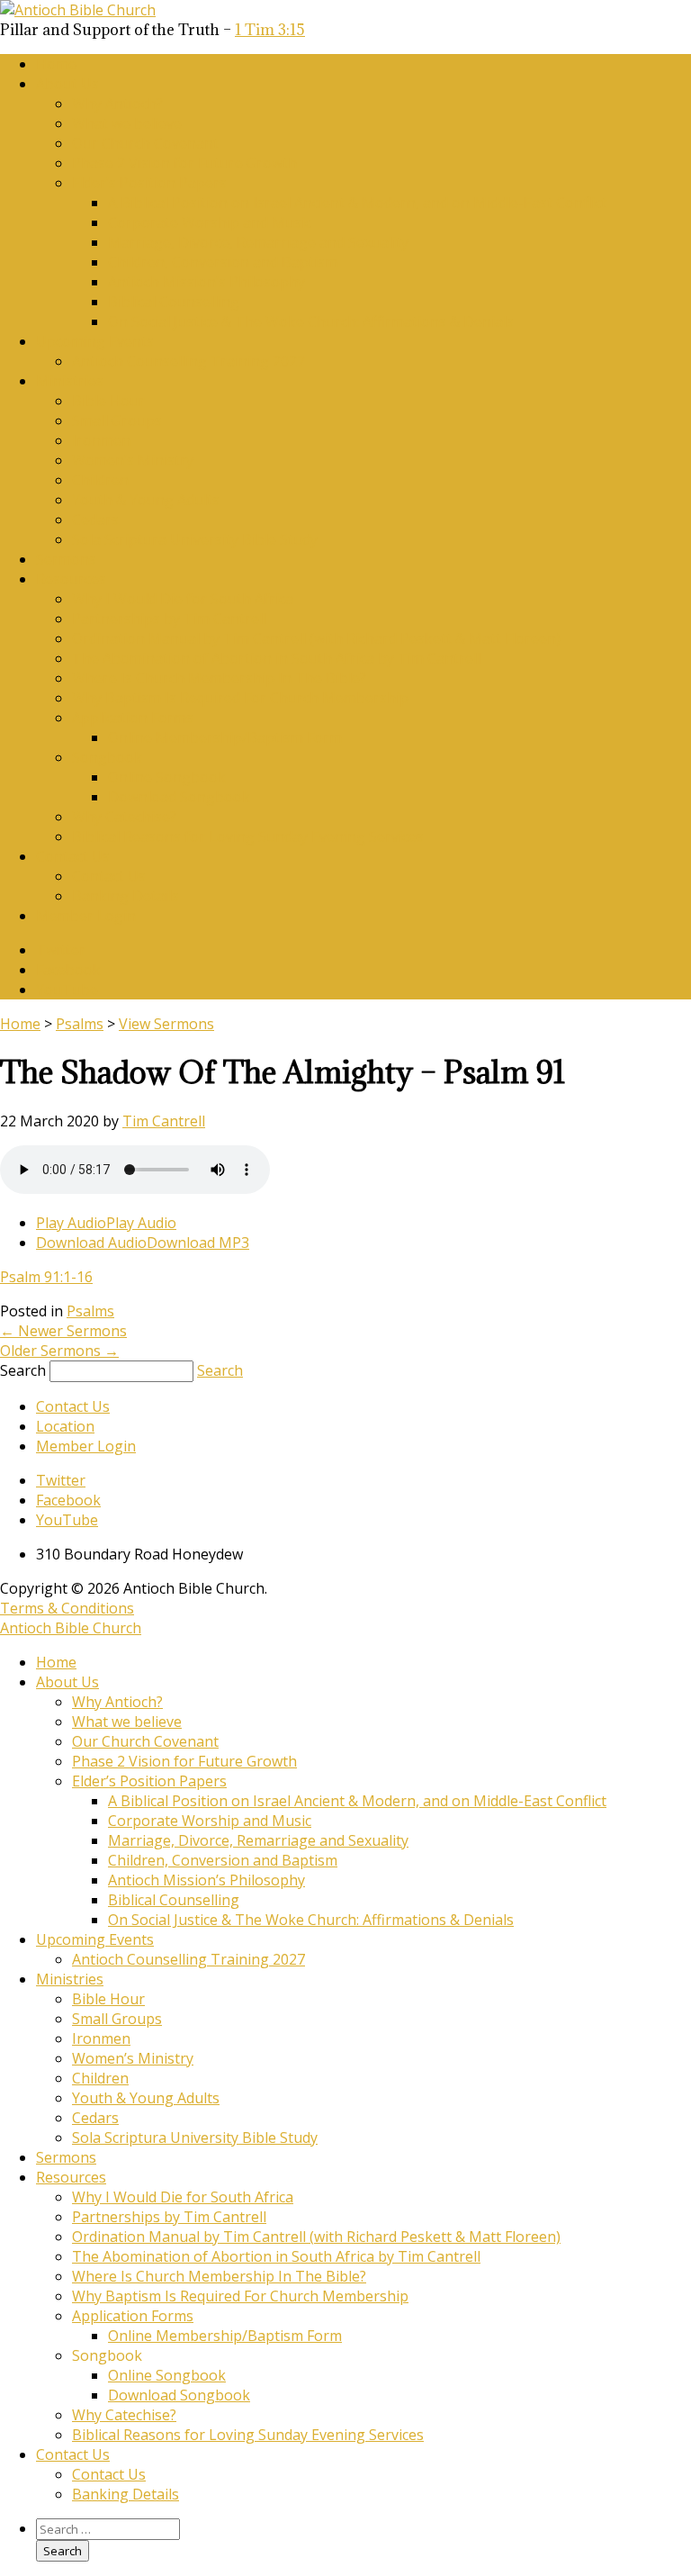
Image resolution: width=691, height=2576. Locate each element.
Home (56, 64)
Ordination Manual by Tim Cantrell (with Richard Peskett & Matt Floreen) (316, 638)
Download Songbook (179, 797)
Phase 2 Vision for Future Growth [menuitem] (184, 1761)
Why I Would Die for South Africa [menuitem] (183, 2197)
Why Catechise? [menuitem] (124, 2415)
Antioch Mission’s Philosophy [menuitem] (206, 1880)
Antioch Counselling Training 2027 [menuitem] (188, 1959)
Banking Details (126, 896)
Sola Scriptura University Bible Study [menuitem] (195, 2138)
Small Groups (117, 420)
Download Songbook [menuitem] (179, 2395)
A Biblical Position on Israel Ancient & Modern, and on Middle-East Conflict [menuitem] (357, 1801)
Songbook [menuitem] (107, 2355)
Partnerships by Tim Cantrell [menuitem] (169, 2217)
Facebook (68, 970)
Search (23, 1370)
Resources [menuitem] (71, 2177)
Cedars (95, 520)
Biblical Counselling (174, 302)
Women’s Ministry (133, 460)
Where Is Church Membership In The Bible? (219, 678)
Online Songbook (167, 777)
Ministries (70, 381)
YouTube (67, 990)
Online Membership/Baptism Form (225, 737)
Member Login (86, 916)
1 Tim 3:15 (270, 30)
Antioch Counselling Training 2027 (188, 361)
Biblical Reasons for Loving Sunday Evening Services (248, 836)
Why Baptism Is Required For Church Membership (240, 698)
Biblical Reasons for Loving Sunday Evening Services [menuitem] (248, 2435)
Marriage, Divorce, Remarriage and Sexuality (258, 242)
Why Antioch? (117, 104)
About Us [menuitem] (67, 1682)
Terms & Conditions (67, 1608)
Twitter (61, 950)
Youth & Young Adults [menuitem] (146, 2098)
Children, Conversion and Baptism (223, 262)
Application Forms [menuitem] (133, 2316)
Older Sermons (59, 1351)
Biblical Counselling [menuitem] (174, 1900)
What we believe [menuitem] (127, 1722)
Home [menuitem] (56, 1662)
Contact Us (73, 856)
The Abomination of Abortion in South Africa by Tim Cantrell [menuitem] (276, 2256)
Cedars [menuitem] (95, 2118)
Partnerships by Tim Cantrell (169, 619)
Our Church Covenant (145, 143)
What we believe (127, 123)
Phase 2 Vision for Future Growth (184, 163)
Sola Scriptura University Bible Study (195, 539)
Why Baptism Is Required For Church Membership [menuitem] (240, 2296)
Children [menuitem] (100, 2078)
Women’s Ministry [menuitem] (133, 2058)
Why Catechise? (124, 817)
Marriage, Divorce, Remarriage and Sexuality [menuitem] (258, 1840)
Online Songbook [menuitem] (167, 2375)
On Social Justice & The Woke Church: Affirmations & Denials (311, 321)
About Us (67, 84)
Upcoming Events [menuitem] (95, 1939)
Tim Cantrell (164, 1121)
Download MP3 (198, 1243)
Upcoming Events (95, 341)
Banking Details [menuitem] (126, 2494)
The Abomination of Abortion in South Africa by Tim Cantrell (276, 658)
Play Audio (71, 1223)
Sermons (66, 559)
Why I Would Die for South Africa (183, 599)
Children (100, 480)
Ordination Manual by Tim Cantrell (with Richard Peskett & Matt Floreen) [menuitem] (316, 2237)
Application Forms (133, 718)
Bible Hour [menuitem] (108, 1999)
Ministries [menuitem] (70, 1979)
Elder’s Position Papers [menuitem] (149, 1781)
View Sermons (166, 1024)
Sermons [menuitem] (66, 2157)
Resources (71, 579)
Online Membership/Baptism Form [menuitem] (225, 2336)
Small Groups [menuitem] (117, 2019)
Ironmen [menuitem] (101, 2038)
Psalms (80, 1024)
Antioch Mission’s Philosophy (206, 282)
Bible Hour (108, 401)
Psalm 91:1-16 (46, 1277)
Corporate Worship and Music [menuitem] (210, 1821)
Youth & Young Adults (146, 500)
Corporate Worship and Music (210, 222)
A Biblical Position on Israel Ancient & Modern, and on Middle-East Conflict (357, 203)
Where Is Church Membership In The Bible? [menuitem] (219, 2276)
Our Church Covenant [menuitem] (145, 1741)
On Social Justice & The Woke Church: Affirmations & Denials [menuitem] (311, 1920)
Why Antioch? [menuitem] (117, 1702)
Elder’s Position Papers (149, 183)
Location (65, 1426)
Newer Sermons (63, 1331)
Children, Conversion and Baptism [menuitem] (223, 1860)
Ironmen (101, 440)
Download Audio (91, 1243)
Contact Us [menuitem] (73, 2454)
